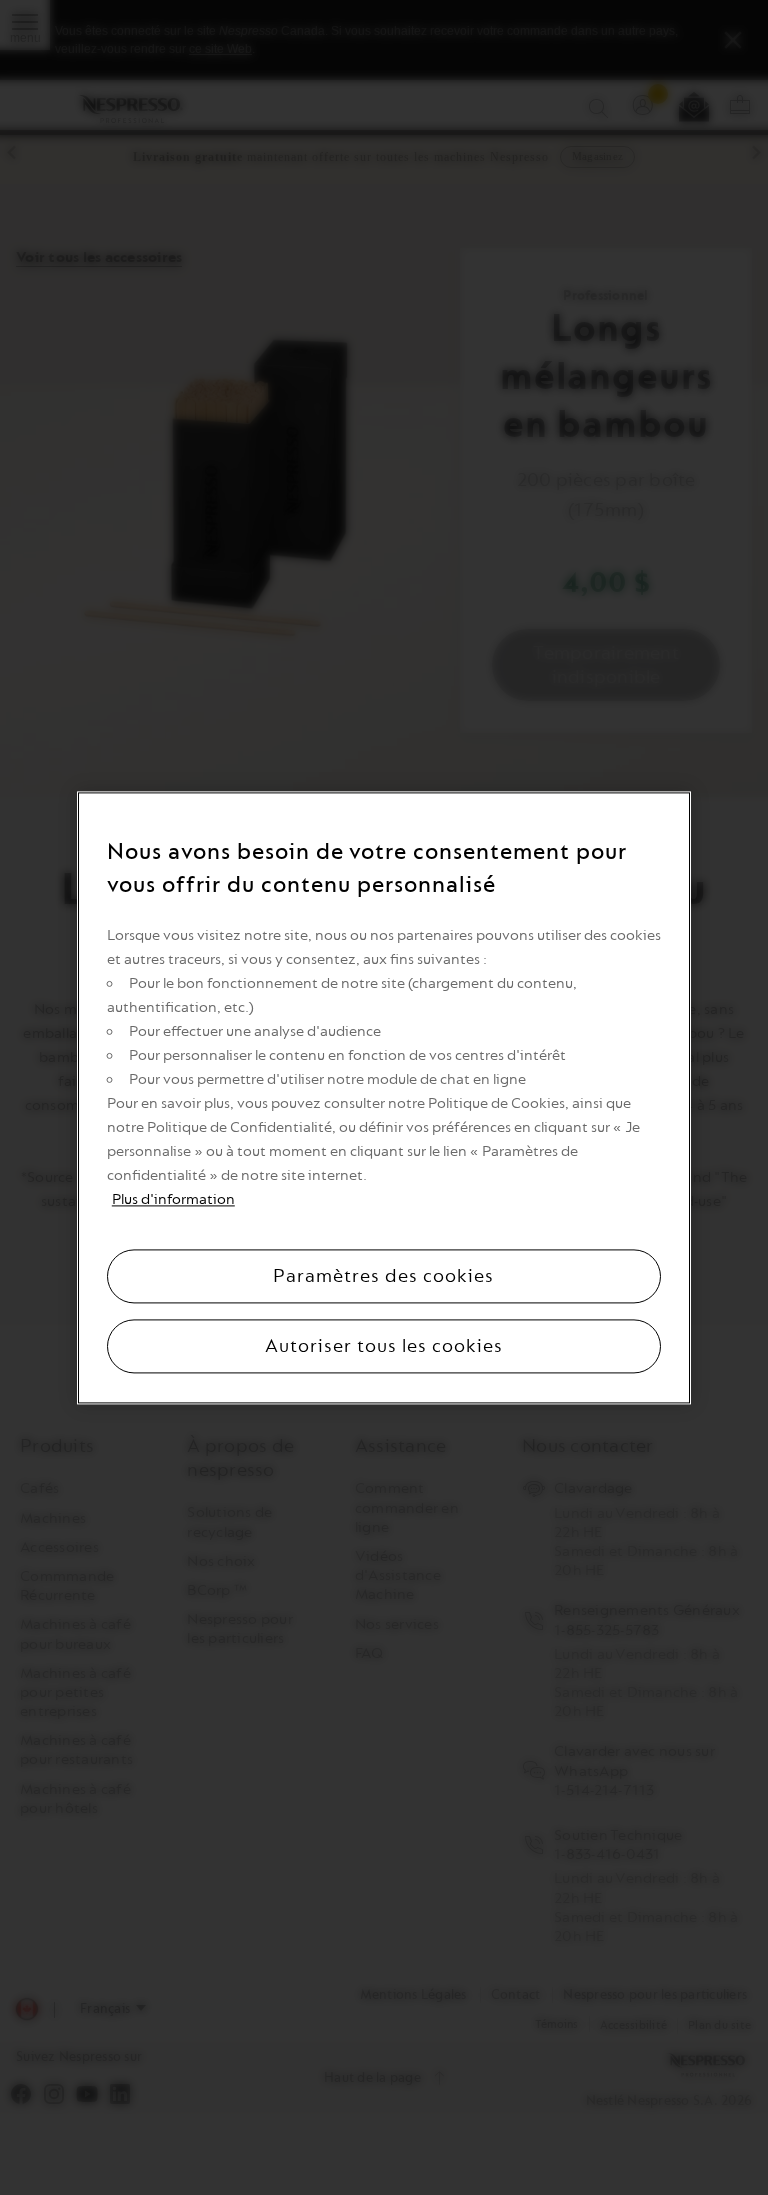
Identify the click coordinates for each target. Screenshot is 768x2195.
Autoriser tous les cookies (384, 1346)
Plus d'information (173, 1199)
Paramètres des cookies (383, 1276)
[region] (384, 1097)
